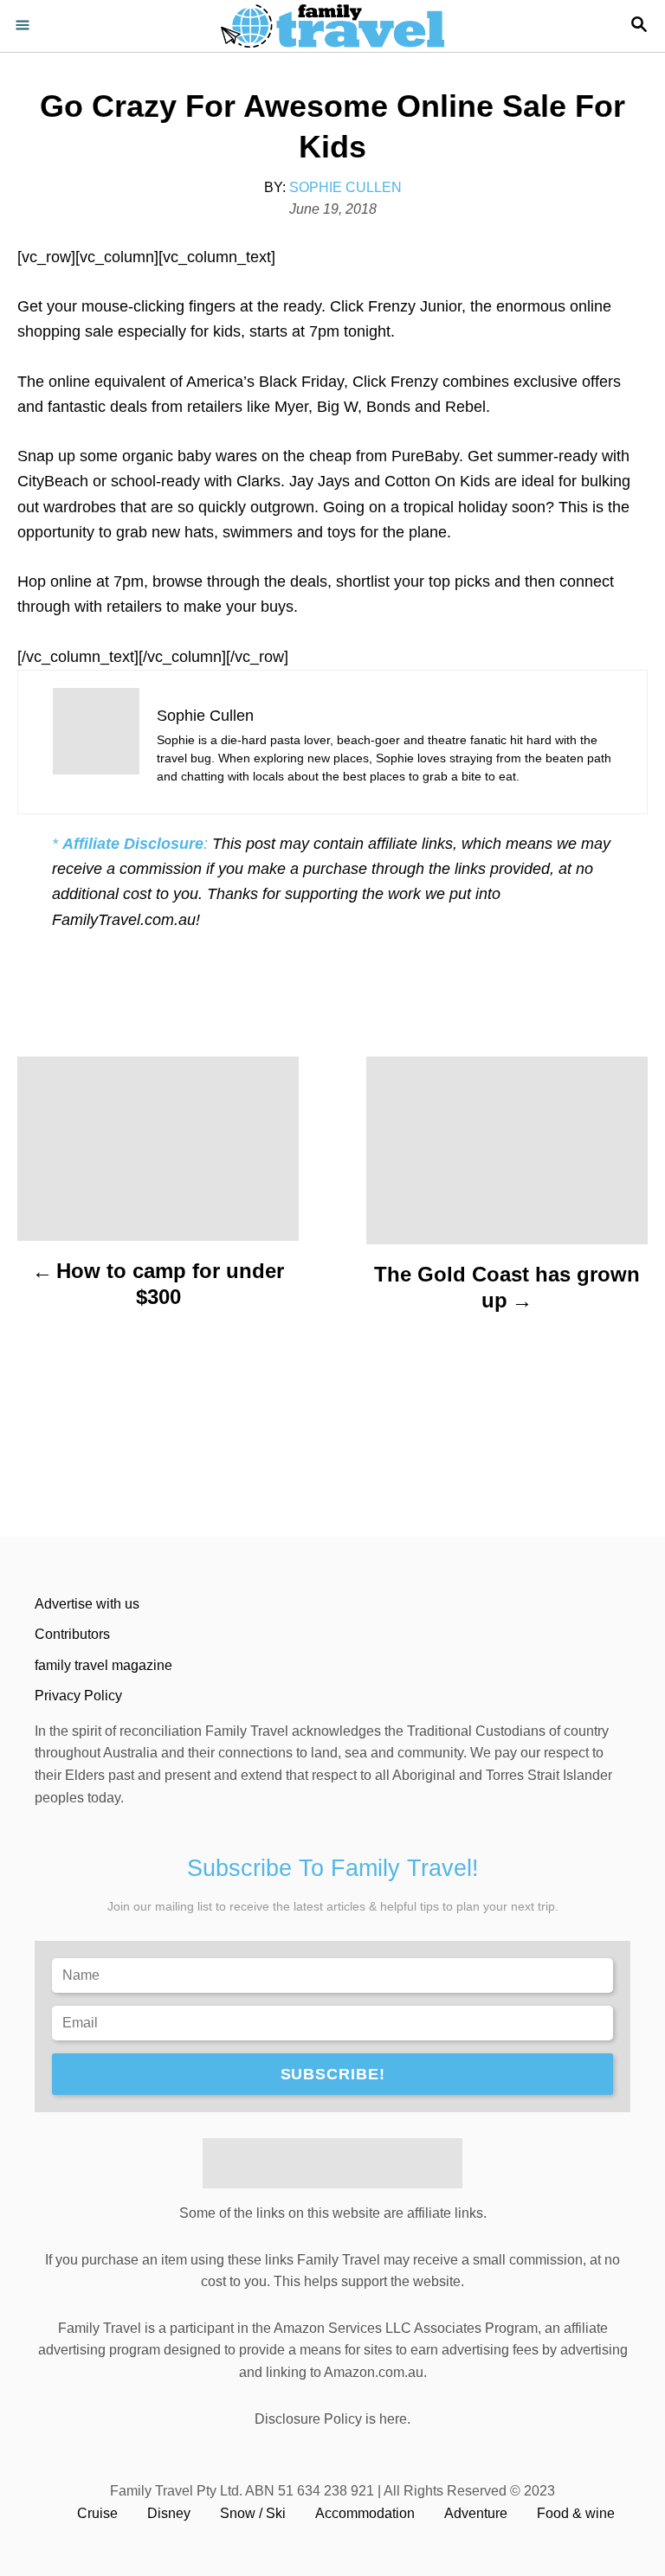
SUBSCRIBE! (333, 2074)
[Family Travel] (332, 26)
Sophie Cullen (345, 187)
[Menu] (26, 26)
